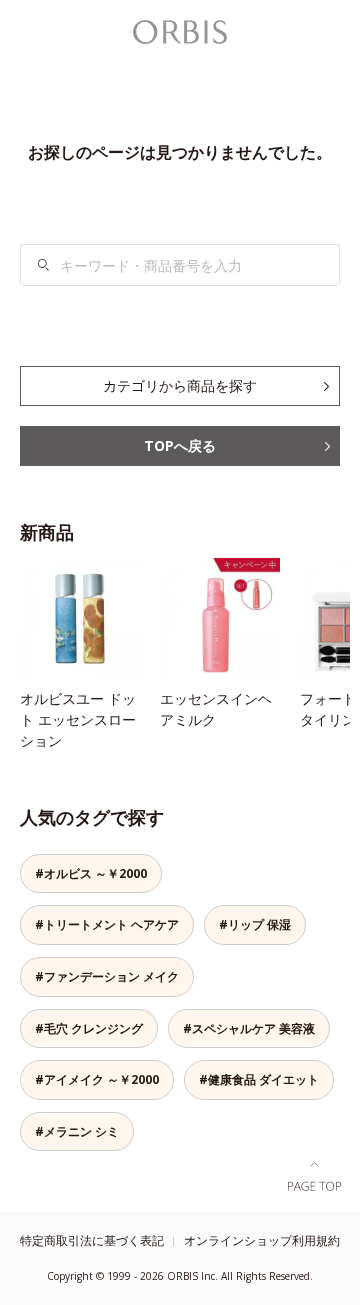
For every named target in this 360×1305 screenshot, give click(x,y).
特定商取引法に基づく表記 (92, 1240)
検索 (44, 265)
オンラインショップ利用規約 (262, 1240)
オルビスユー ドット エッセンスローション (78, 719)
